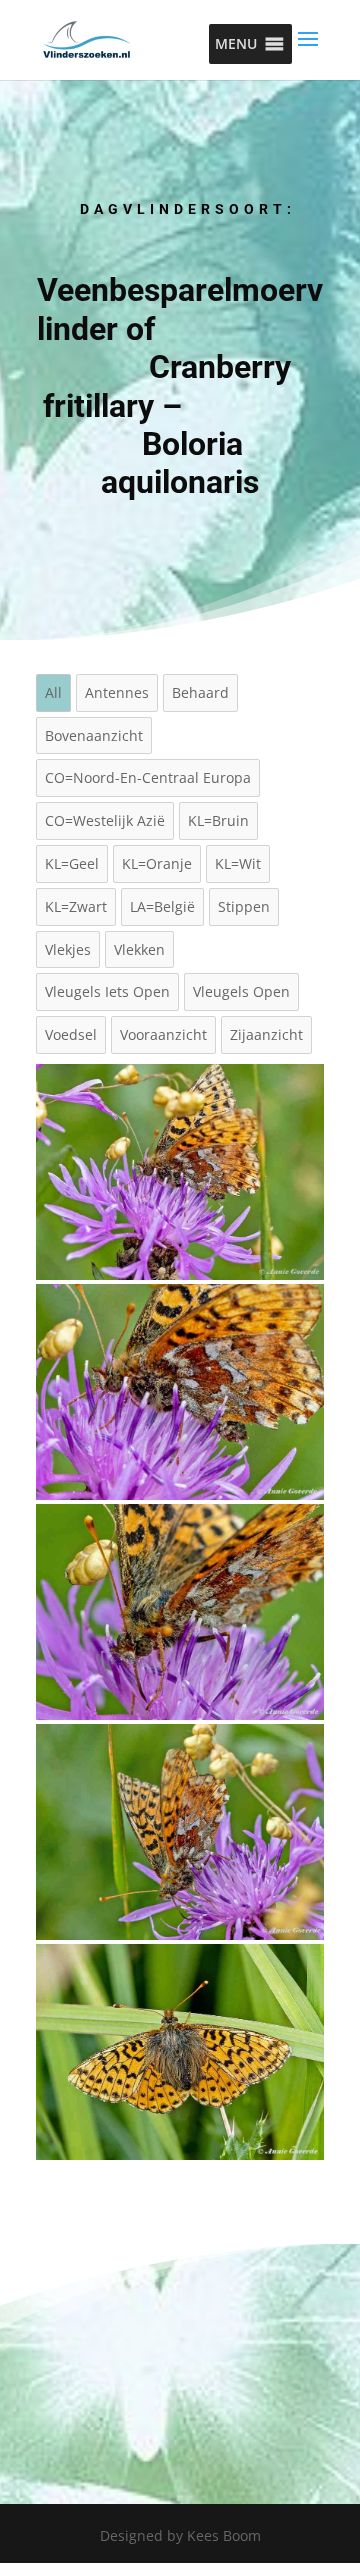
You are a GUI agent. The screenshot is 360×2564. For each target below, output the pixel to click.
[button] (236, 44)
